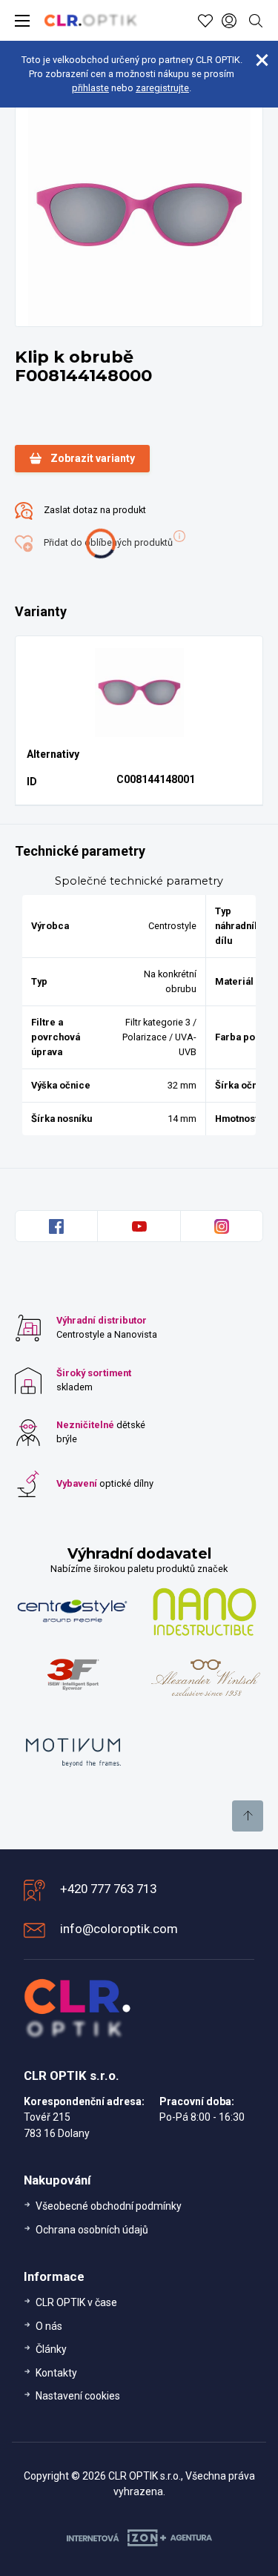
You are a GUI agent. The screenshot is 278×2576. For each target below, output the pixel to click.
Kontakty (56, 2373)
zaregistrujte (162, 88)
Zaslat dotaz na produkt (94, 510)
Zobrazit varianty (93, 458)
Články (51, 2349)
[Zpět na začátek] (248, 1816)
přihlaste (90, 88)
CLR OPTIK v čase (76, 2302)
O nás (49, 2326)
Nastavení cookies (78, 2396)
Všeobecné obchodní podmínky (109, 2206)
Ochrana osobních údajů (92, 2230)
